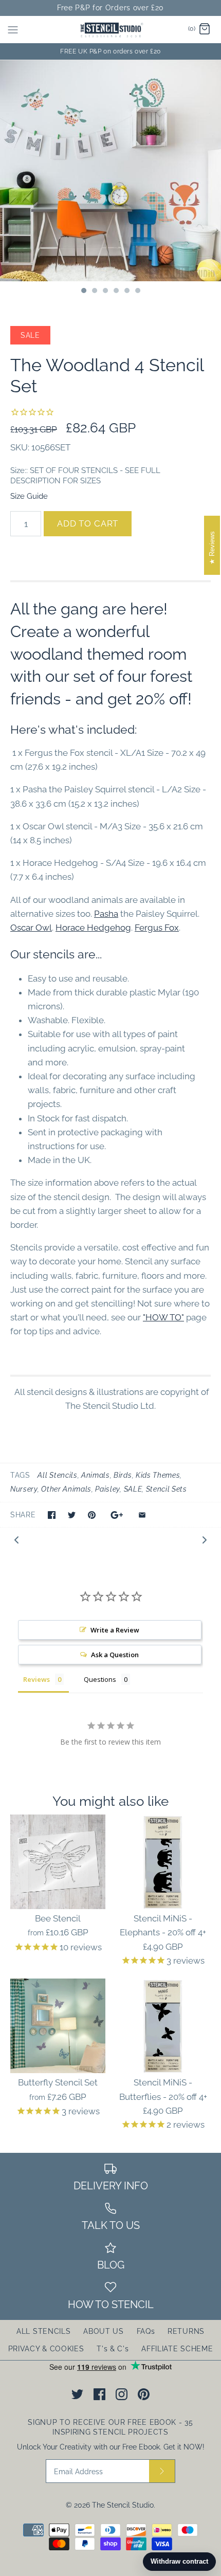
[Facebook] (99, 2394)
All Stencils (57, 1475)
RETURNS (186, 2331)
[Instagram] (122, 2394)
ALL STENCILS (43, 2331)
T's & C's (113, 2349)
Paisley (107, 1489)
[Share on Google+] (117, 1515)
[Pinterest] (144, 2394)
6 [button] (137, 292)
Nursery (24, 1489)
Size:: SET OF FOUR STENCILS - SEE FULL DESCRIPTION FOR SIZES (85, 476)
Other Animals (66, 1489)
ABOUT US (104, 2331)
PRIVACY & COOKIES (46, 2349)
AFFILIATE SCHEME (177, 2349)
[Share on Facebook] (52, 1515)
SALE (133, 1489)
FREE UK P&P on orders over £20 (110, 51)
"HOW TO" (163, 1317)
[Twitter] (77, 2394)
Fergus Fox (157, 928)
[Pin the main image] (92, 1515)
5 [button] (126, 292)
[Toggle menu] (13, 29)
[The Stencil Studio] (111, 30)
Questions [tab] (100, 1679)
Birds (123, 1475)
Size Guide (29, 496)
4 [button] (116, 292)
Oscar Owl (31, 928)
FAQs (146, 2331)
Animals (96, 1475)
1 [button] (83, 292)
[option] (110, 171)
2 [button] (94, 292)
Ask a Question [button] (115, 1655)
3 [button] (105, 292)
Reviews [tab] (36, 1679)
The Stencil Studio (123, 2505)
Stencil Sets (167, 1489)
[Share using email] (142, 1515)
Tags (20, 1475)
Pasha (106, 914)
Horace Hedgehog (93, 928)
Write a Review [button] (115, 1630)
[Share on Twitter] (72, 1515)
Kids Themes (158, 1475)
